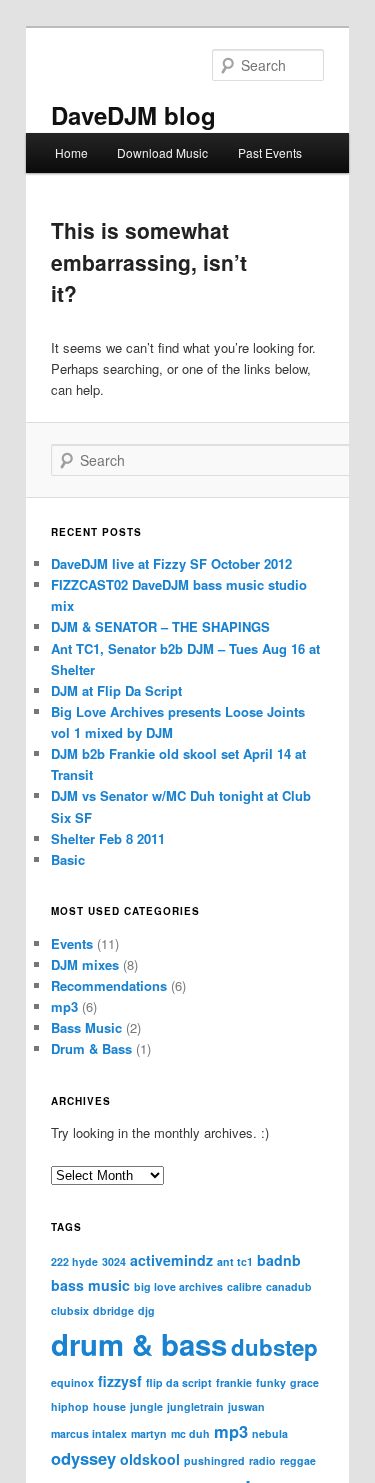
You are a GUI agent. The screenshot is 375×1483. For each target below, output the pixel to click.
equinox (72, 1382)
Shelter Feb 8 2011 (108, 838)
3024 (114, 1261)
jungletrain (195, 1406)
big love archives (178, 1286)
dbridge (113, 1310)
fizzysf (120, 1381)
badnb (279, 1260)
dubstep (274, 1347)
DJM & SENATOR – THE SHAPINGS (160, 626)
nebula (270, 1433)
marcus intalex (89, 1433)
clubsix (70, 1310)
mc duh (190, 1433)
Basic (68, 859)
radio (262, 1460)
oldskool (150, 1459)
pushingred (214, 1460)
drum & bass (139, 1344)
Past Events (270, 152)
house (109, 1406)
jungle (146, 1406)
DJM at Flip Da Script (116, 690)
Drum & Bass (91, 1048)
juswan (246, 1406)
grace (304, 1382)
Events (72, 943)
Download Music (162, 152)
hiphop (70, 1406)
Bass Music (86, 1027)
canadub (289, 1286)
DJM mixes (85, 964)
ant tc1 (235, 1261)
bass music (90, 1285)
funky (271, 1382)
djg (146, 1310)
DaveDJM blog (133, 115)
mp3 (64, 1006)
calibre (244, 1286)
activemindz (171, 1260)
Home (71, 152)
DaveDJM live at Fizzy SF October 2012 (171, 563)
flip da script (179, 1382)
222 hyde (74, 1261)
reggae (298, 1460)
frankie (234, 1382)
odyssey (83, 1458)
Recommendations (109, 985)
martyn (149, 1433)
